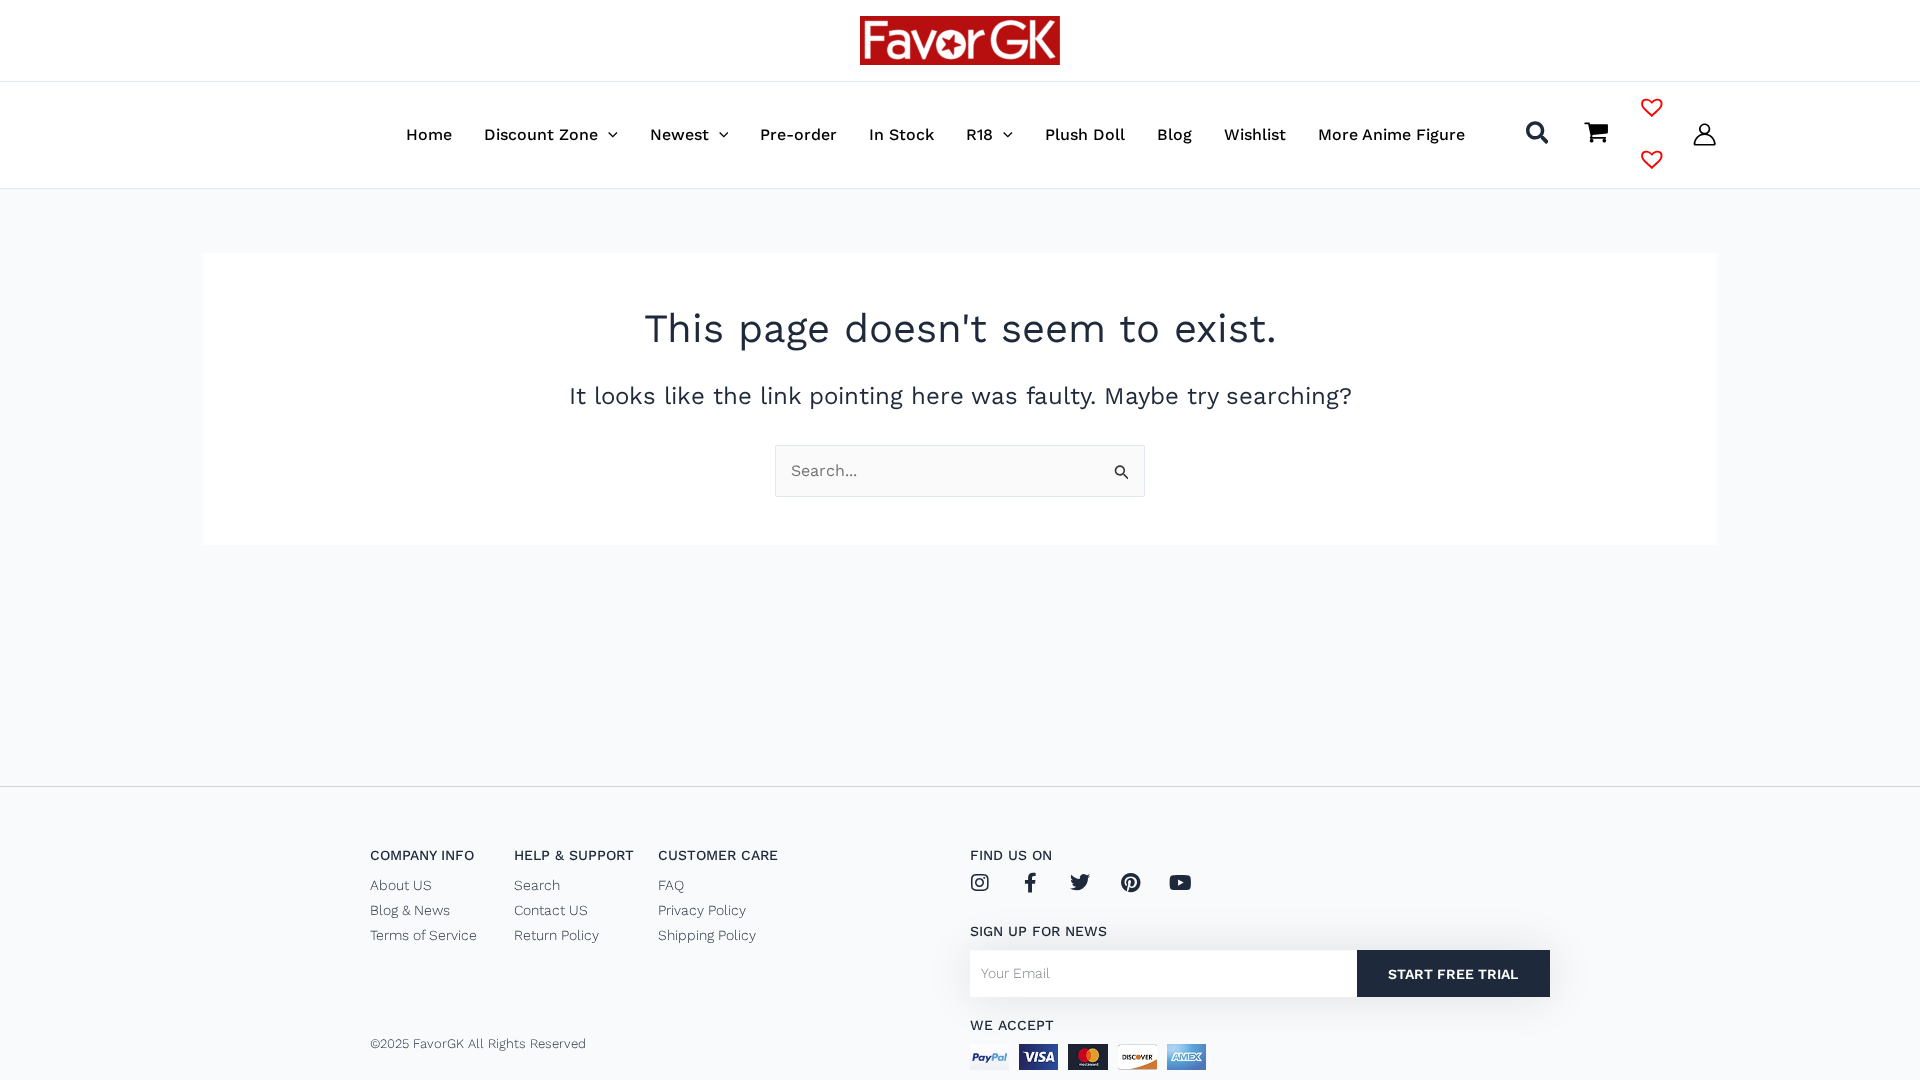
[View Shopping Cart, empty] (1596, 134)
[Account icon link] (1704, 134)
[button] (608, 134)
